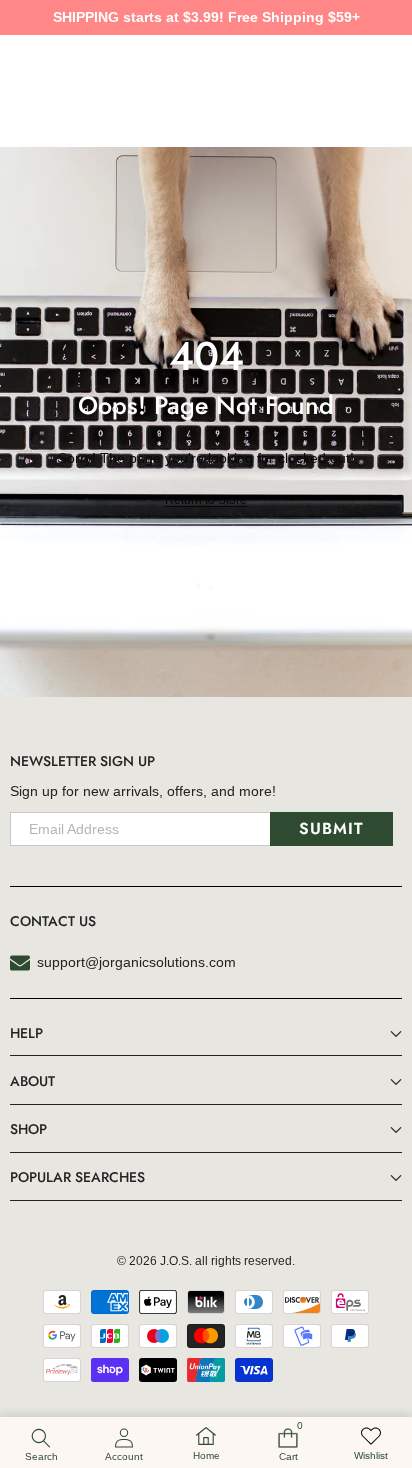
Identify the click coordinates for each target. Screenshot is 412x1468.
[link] (371, 1444)
